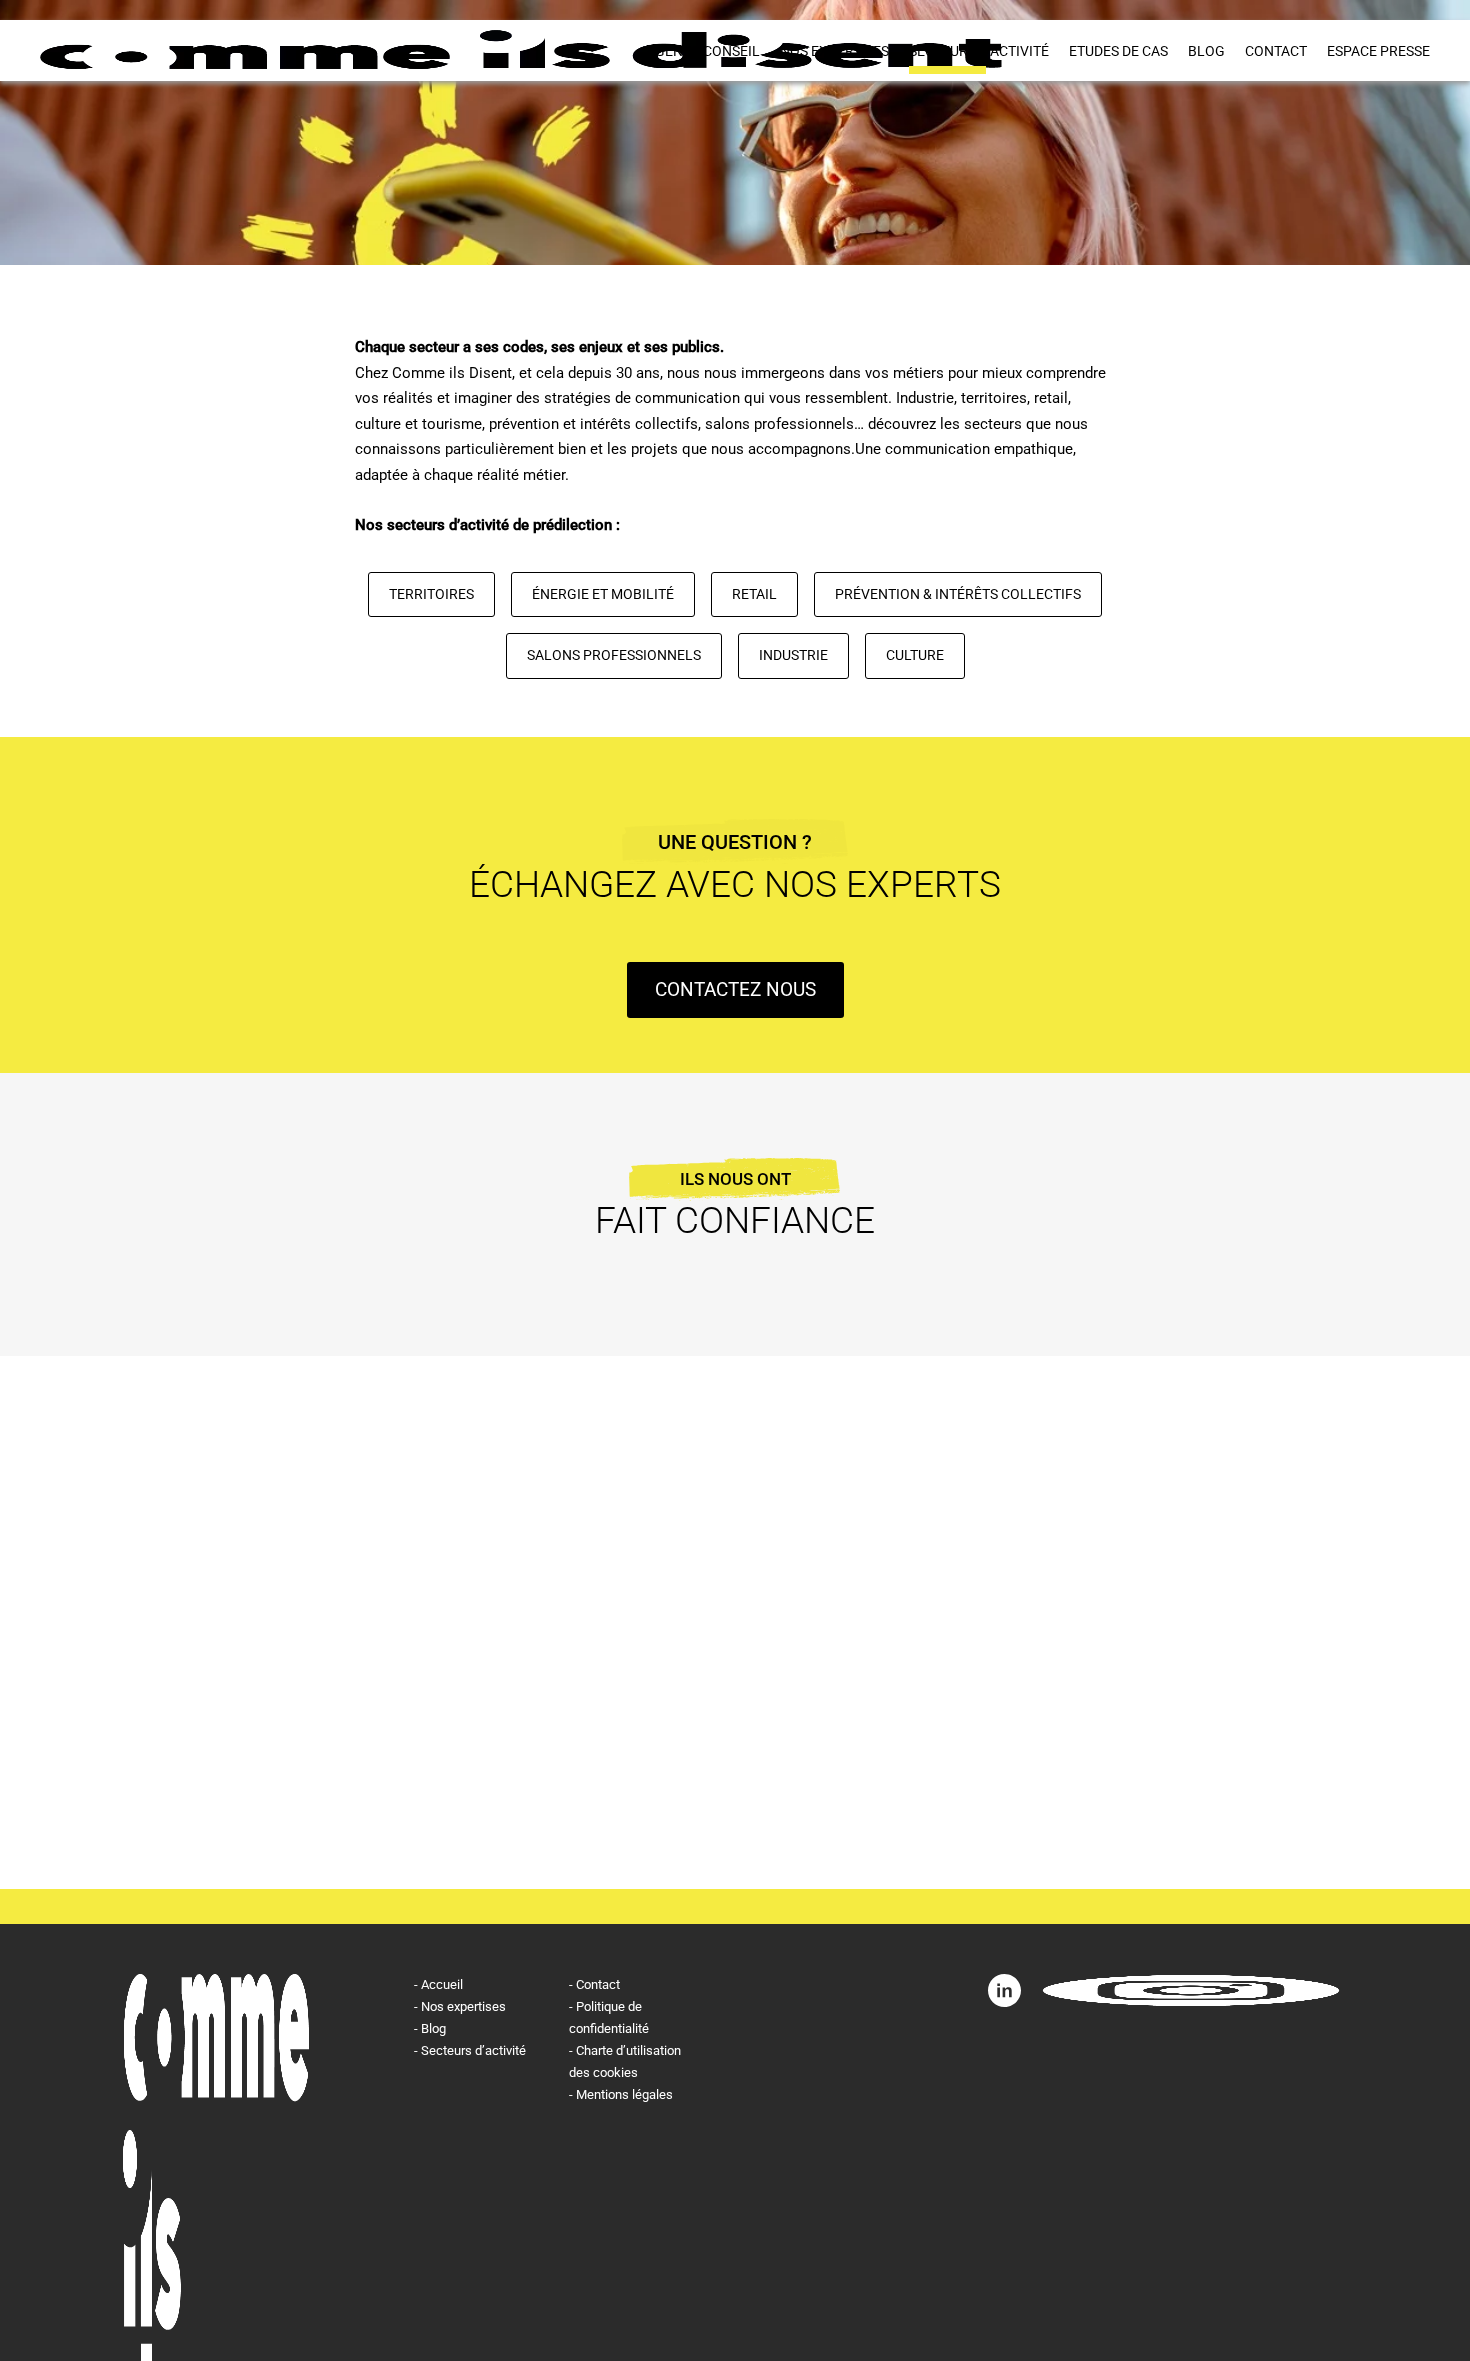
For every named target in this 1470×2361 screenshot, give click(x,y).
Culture (915, 655)
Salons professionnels (614, 655)
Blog (1206, 51)
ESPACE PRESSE (1378, 51)
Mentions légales (624, 2094)
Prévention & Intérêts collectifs (958, 594)
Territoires (431, 594)
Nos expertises (834, 51)
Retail (754, 594)
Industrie (793, 655)
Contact (1276, 51)
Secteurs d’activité (979, 51)
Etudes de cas (1118, 51)
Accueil (442, 1984)
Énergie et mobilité (603, 594)
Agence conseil (703, 51)
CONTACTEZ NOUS (735, 989)
